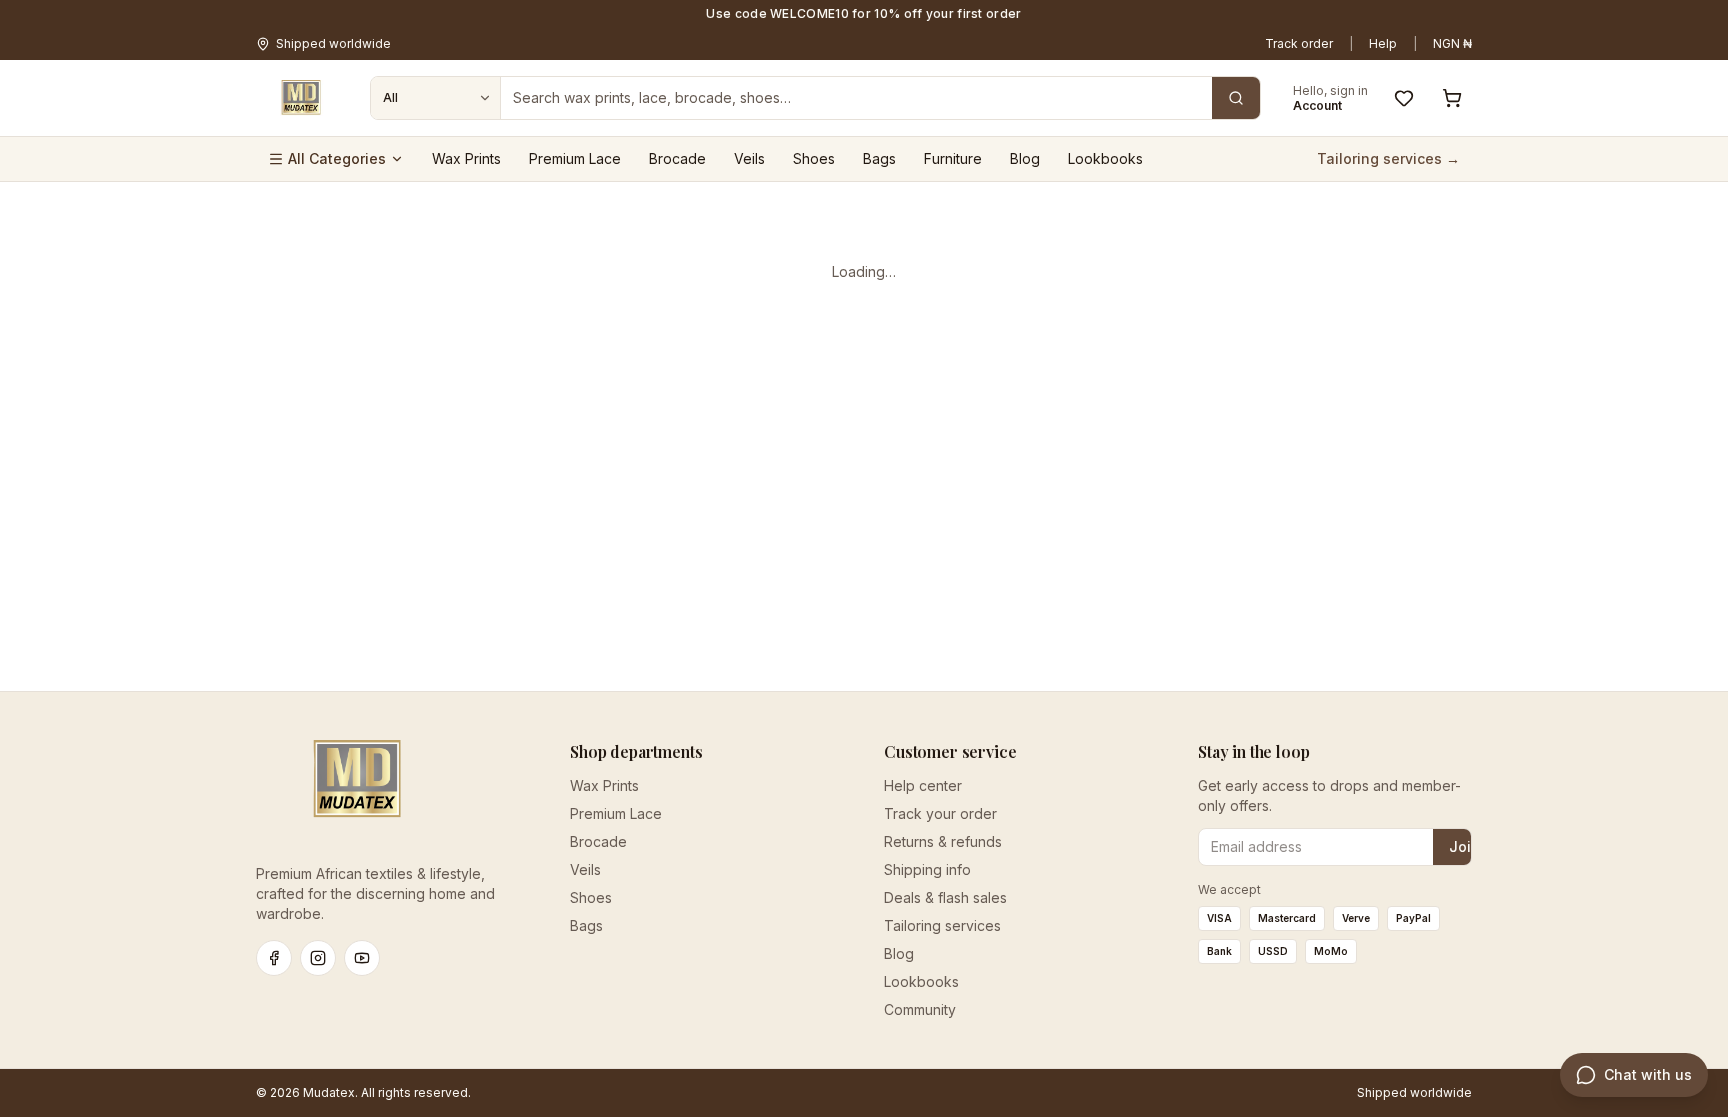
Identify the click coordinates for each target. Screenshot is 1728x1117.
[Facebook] (274, 958)
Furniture (953, 158)
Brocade (677, 158)
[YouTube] (362, 958)
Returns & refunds (943, 841)
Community (920, 1009)
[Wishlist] (1404, 98)
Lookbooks (1105, 158)
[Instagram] (318, 958)
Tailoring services (942, 925)
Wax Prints (466, 158)
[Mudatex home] (301, 98)
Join (1464, 846)
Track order (1299, 43)
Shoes (814, 158)
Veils (749, 158)
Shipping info (927, 869)
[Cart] (1452, 98)
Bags (879, 158)
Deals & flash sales (945, 897)
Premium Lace (575, 158)
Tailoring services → (1388, 158)
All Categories (337, 158)
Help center (923, 785)
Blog (1025, 158)
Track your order (940, 813)
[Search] (1236, 98)
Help (1383, 43)
